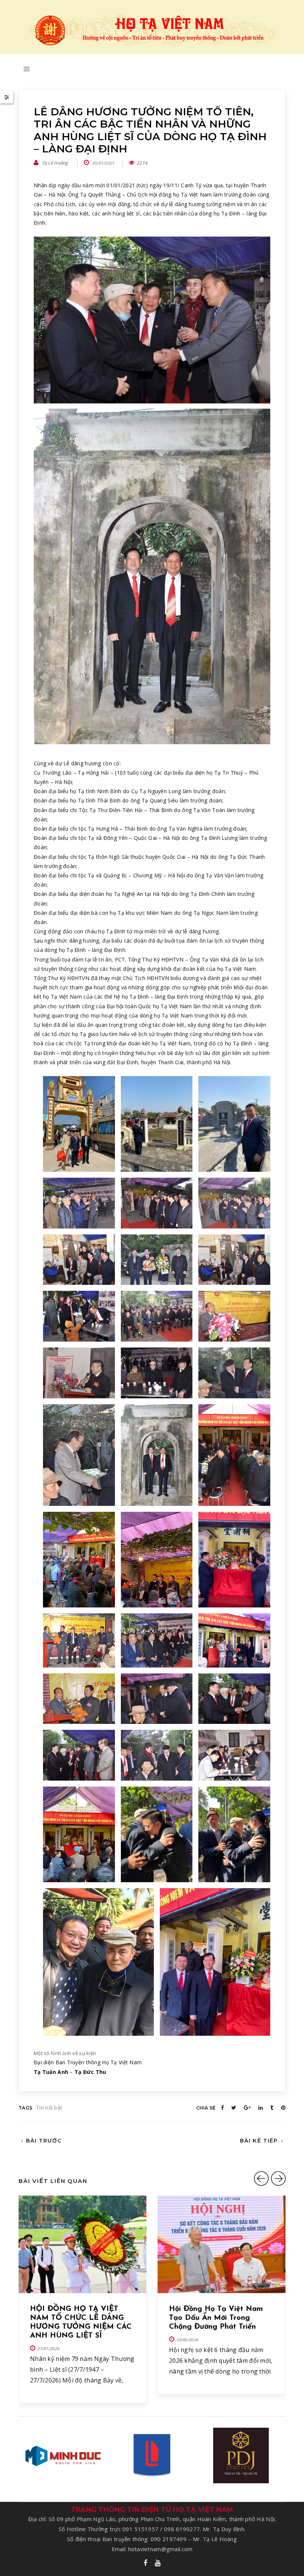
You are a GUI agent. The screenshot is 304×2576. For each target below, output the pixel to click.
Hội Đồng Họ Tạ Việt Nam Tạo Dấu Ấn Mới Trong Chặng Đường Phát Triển (216, 2318)
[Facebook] (145, 2563)
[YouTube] (158, 2563)
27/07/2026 (48, 2349)
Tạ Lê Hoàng (55, 163)
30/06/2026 (187, 2340)
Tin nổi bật (49, 2107)
